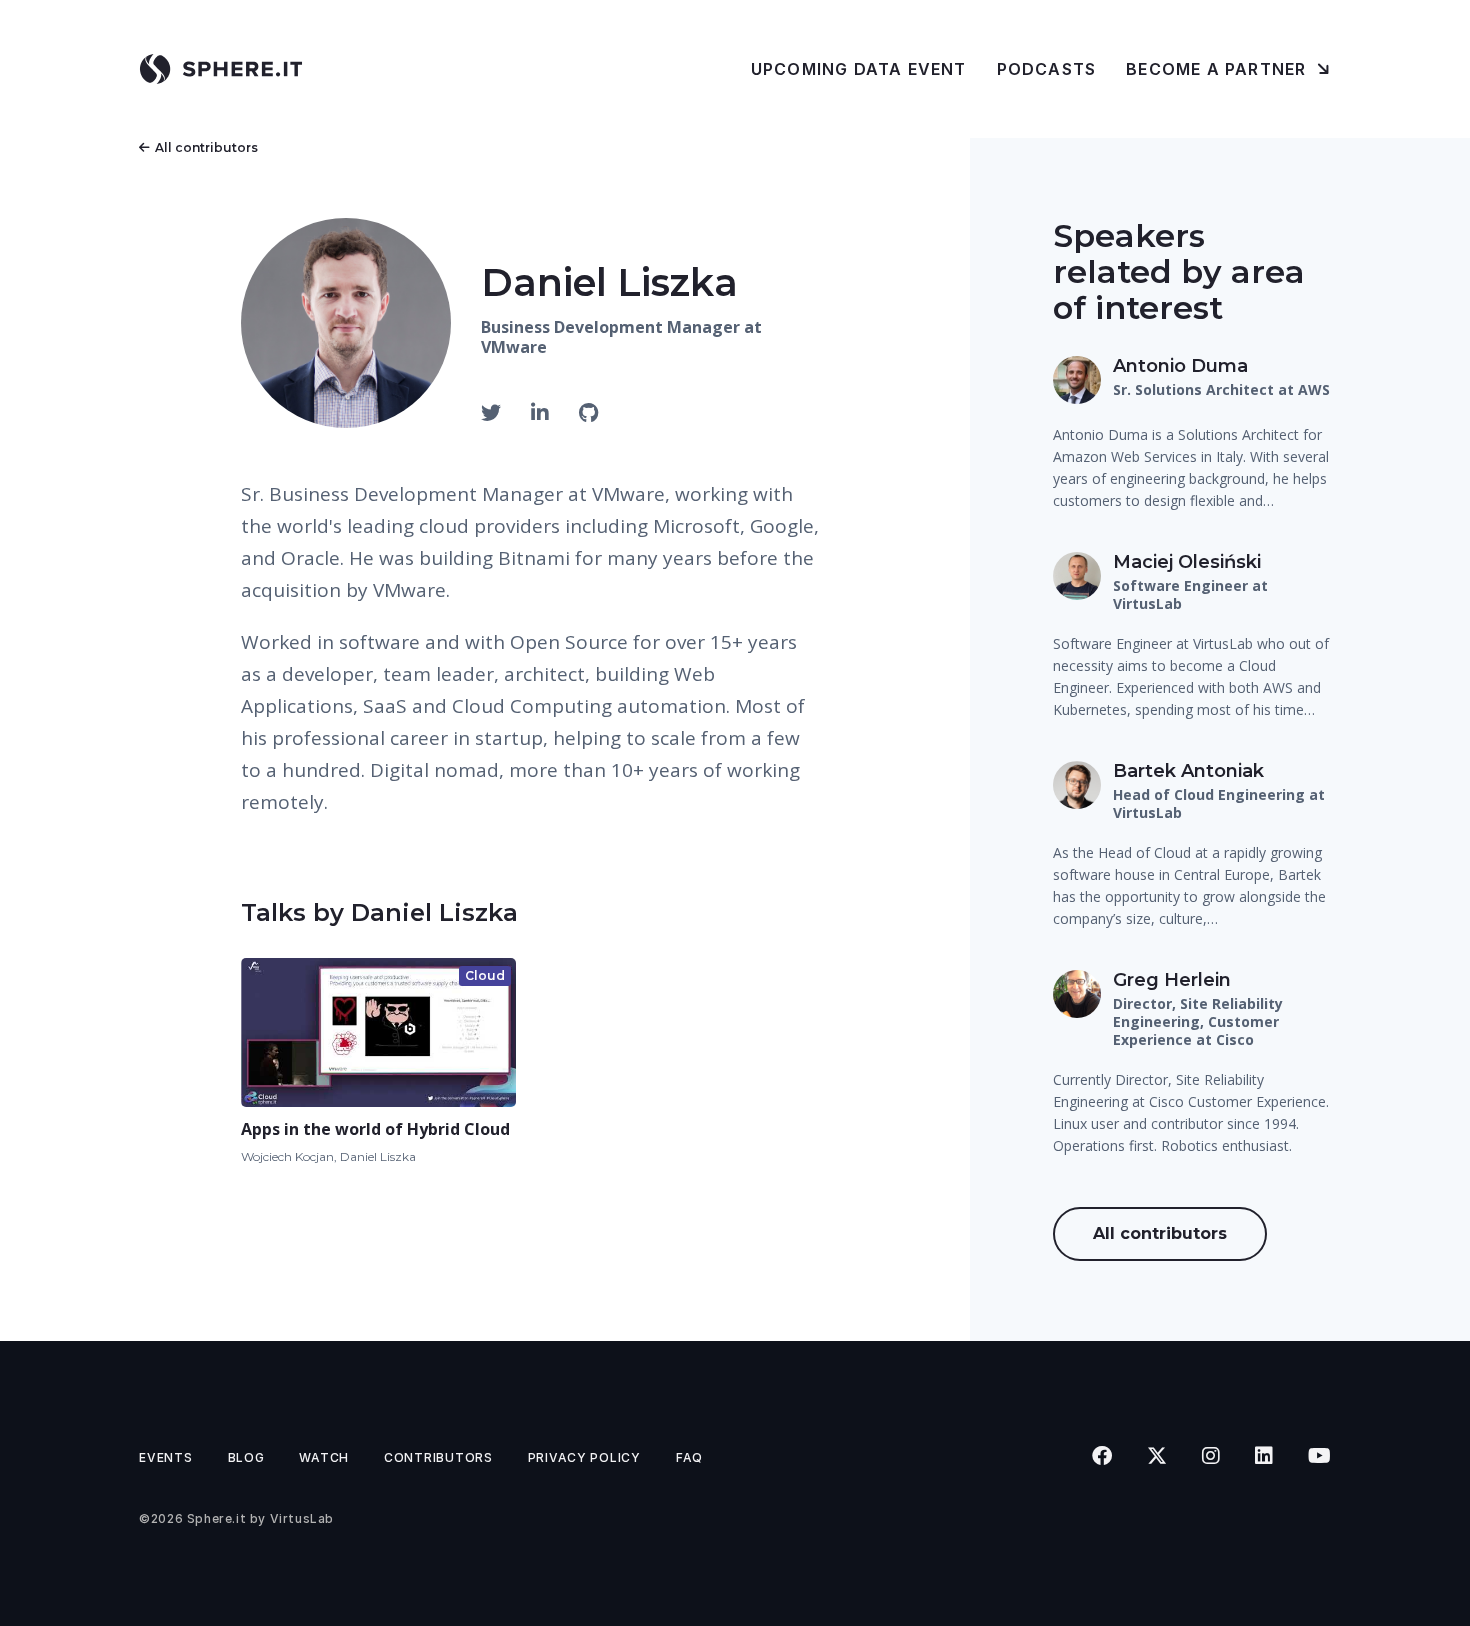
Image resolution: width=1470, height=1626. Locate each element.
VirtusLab (302, 1518)
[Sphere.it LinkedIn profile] (1263, 1456)
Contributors (438, 1457)
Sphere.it (216, 1518)
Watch (324, 1457)
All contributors (206, 147)
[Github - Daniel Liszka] (588, 413)
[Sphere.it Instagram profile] (1210, 1456)
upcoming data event (859, 69)
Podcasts (1047, 69)
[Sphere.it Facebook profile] (1101, 1456)
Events (165, 1457)
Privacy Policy (584, 1457)
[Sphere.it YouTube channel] (1319, 1456)
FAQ (689, 1457)
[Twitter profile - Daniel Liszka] (493, 413)
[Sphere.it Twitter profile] (1156, 1456)
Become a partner (1218, 69)
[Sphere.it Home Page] (228, 69)
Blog (246, 1457)
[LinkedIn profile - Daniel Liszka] (542, 413)
